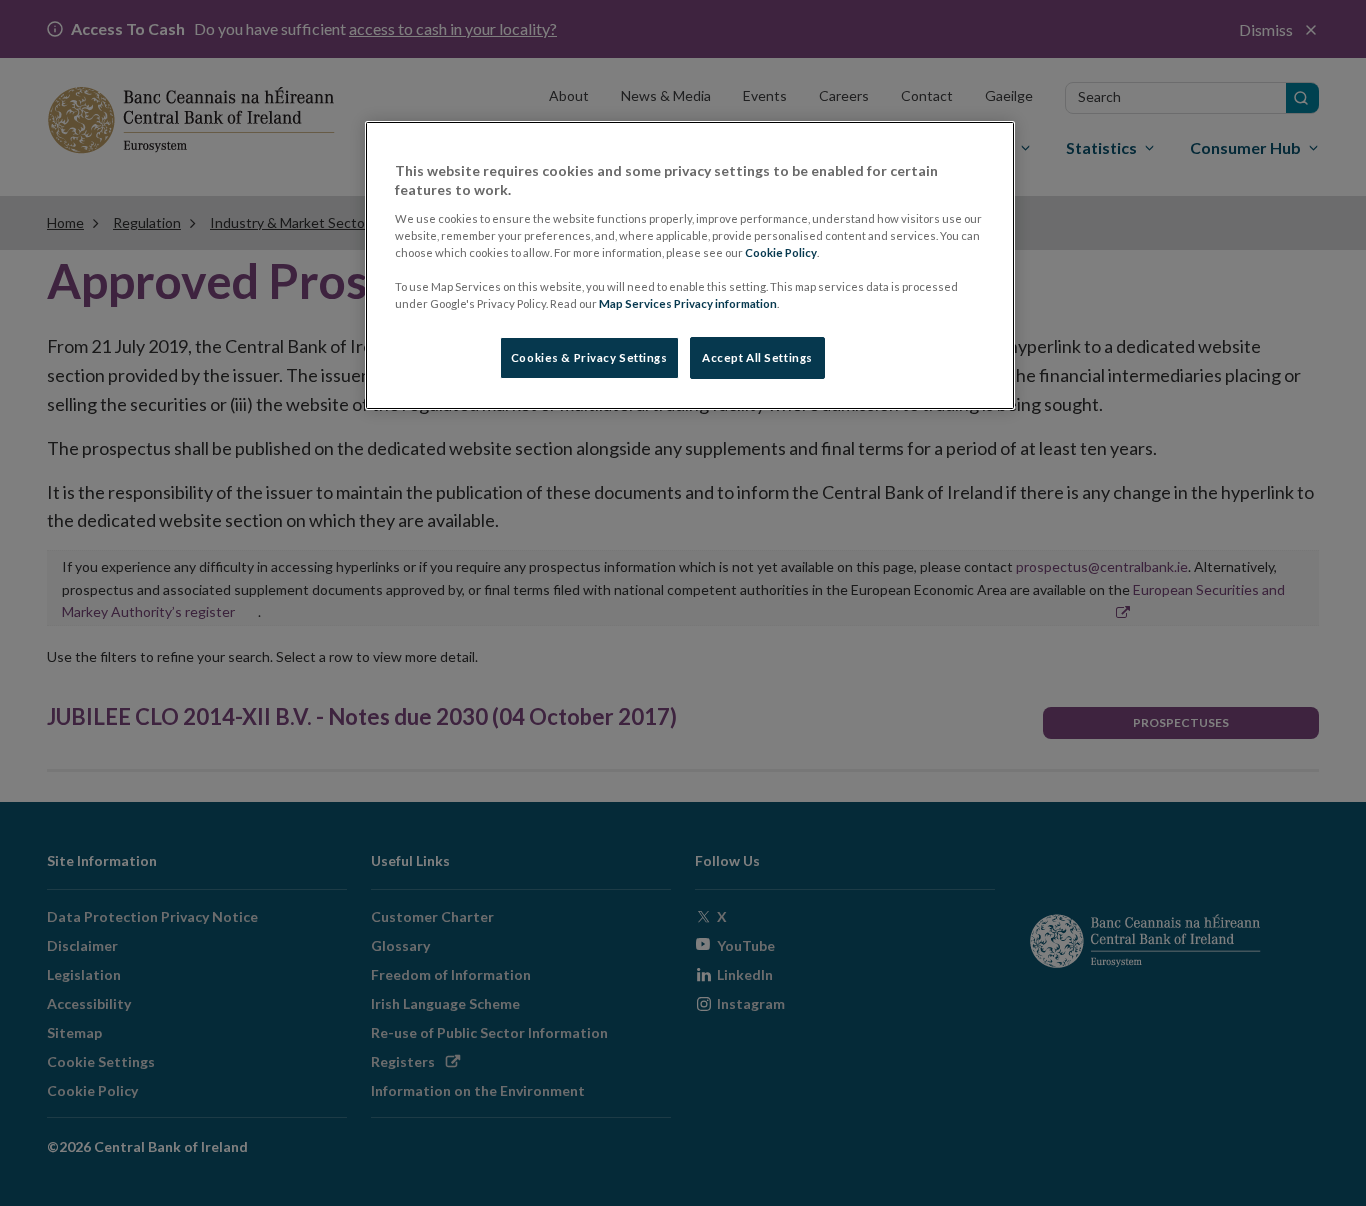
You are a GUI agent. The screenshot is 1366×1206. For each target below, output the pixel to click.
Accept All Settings (757, 357)
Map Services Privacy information (688, 303)
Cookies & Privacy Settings (589, 357)
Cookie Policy (781, 252)
